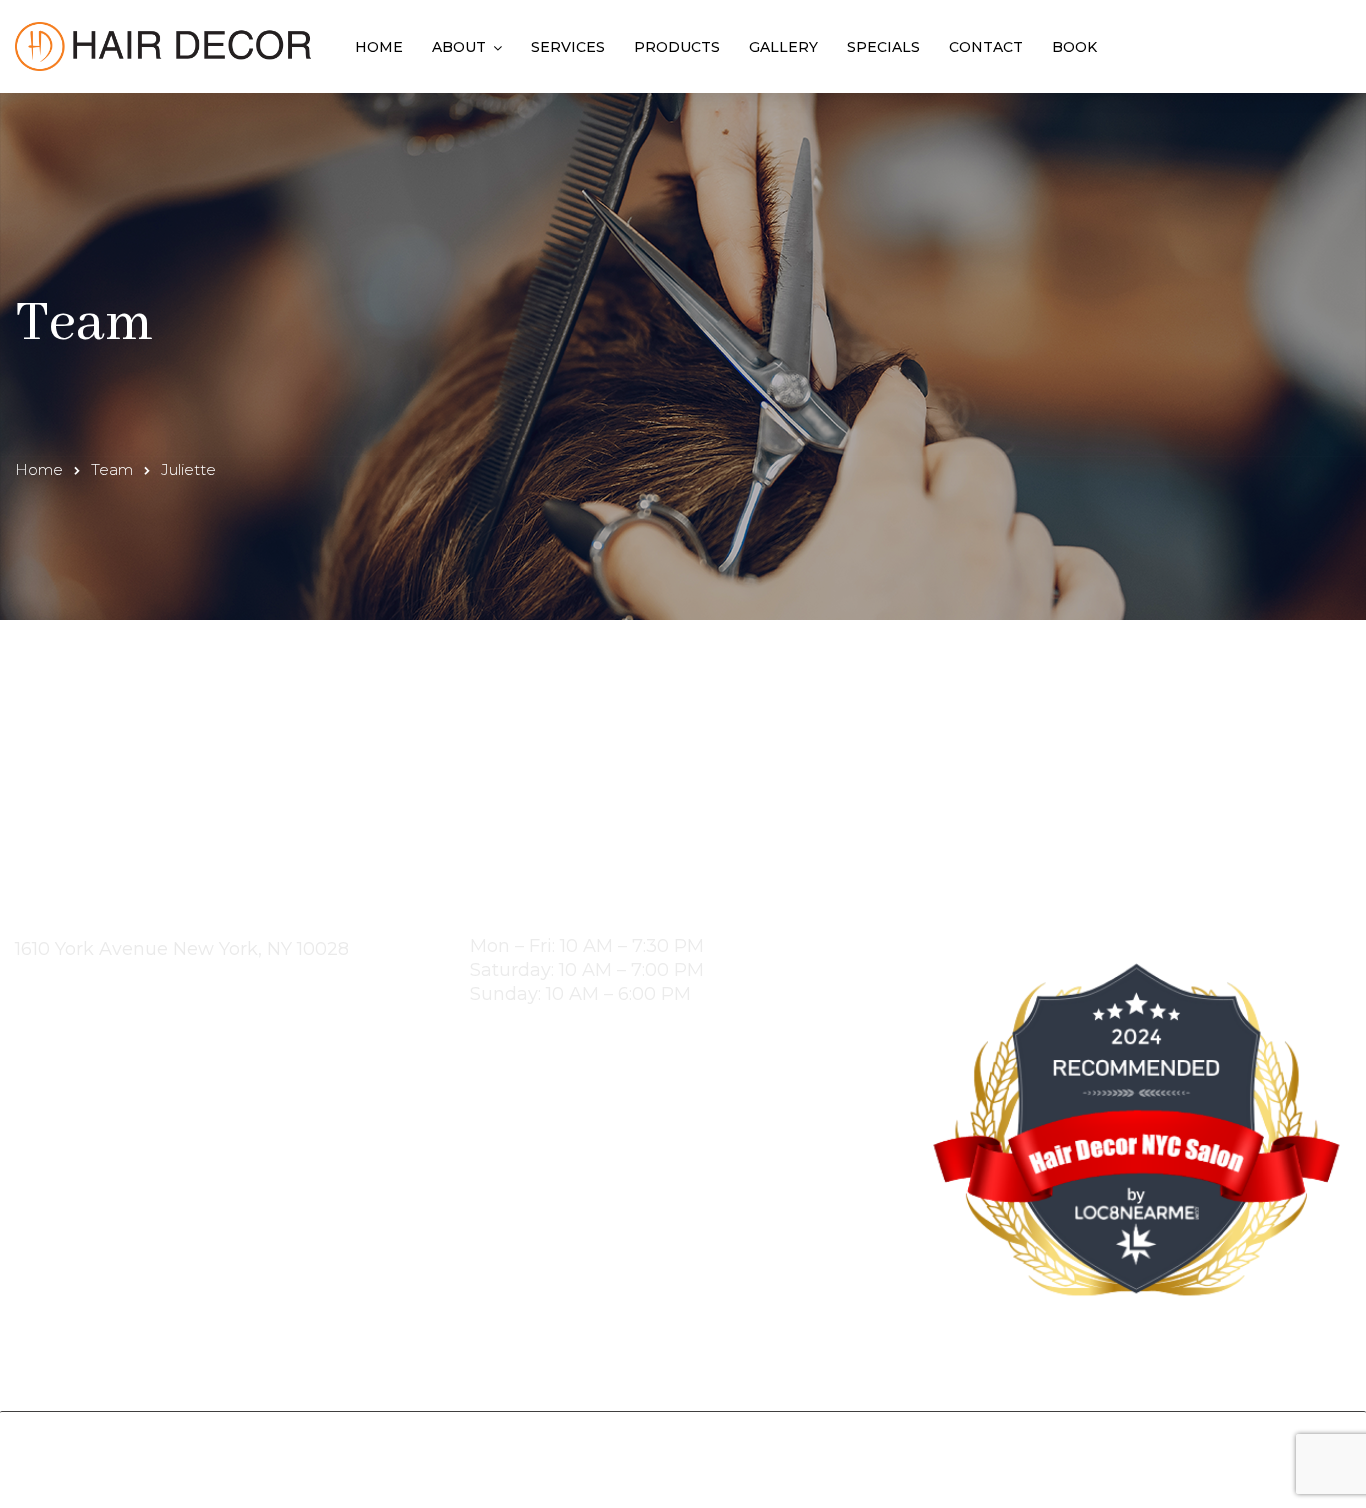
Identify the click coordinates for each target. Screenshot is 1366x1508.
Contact (986, 47)
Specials (883, 47)
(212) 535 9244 (90, 990)
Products (677, 47)
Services (568, 47)
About (459, 47)
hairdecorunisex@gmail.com (152, 1014)
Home (379, 47)
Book (1074, 47)
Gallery (783, 47)
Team (112, 469)
